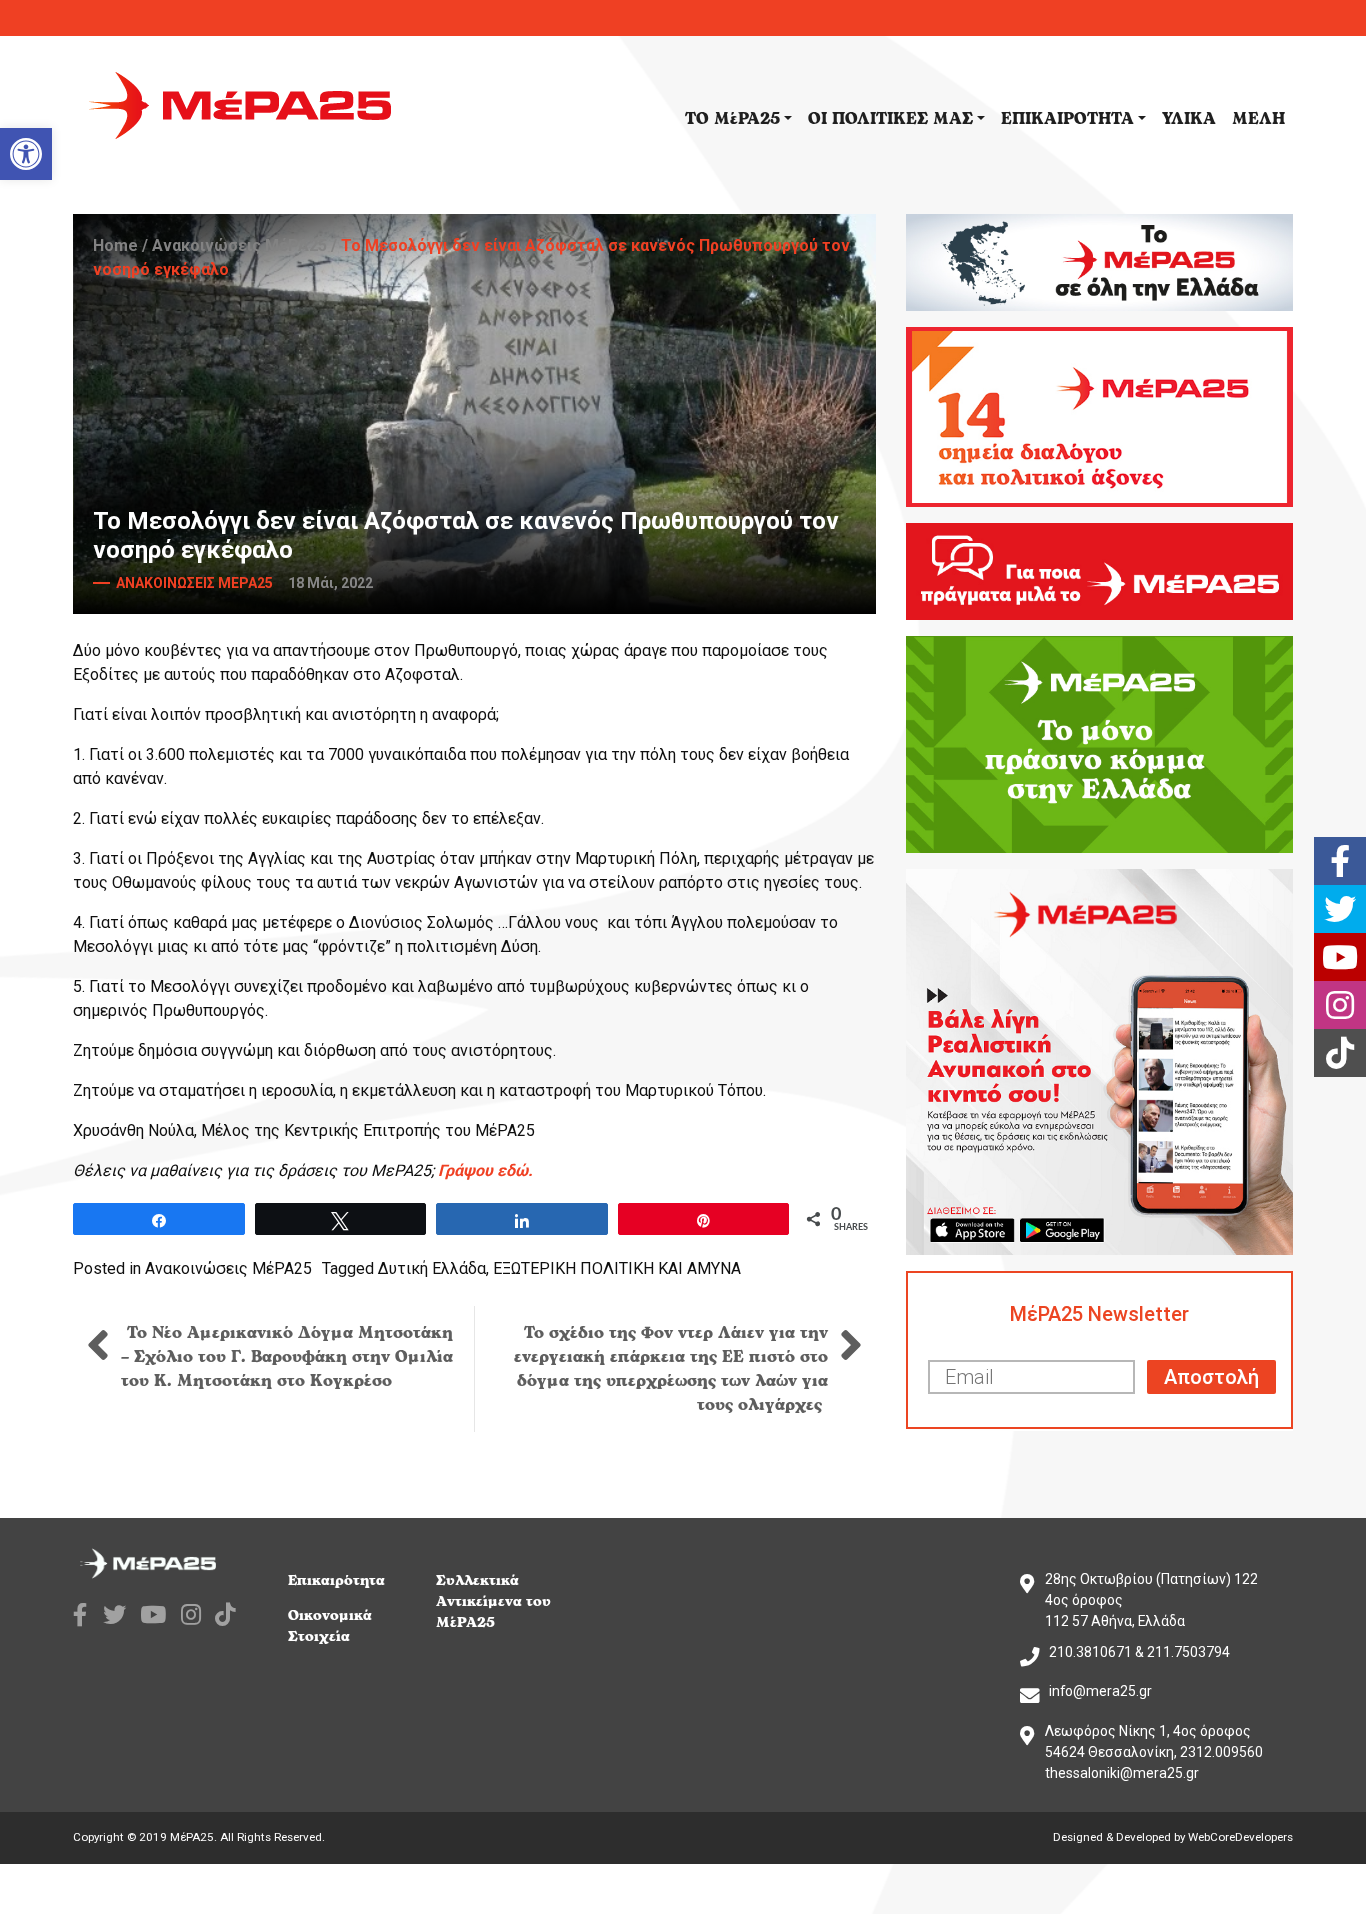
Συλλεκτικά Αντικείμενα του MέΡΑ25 (493, 1601)
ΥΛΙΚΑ (1189, 119)
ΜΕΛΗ (1258, 119)
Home (115, 245)
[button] (26, 154)
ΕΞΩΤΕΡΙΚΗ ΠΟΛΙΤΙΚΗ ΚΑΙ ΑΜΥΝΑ (617, 1268)
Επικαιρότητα (336, 1580)
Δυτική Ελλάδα (432, 1268)
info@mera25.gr (1100, 1691)
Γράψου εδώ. (485, 1170)
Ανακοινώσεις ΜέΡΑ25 (239, 245)
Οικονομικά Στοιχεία (330, 1626)
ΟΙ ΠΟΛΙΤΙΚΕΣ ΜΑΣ (890, 119)
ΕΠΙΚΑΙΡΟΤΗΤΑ (1067, 119)
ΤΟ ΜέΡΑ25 (732, 119)
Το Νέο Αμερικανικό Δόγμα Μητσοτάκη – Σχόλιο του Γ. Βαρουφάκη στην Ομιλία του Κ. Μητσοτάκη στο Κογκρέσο (287, 1357)
